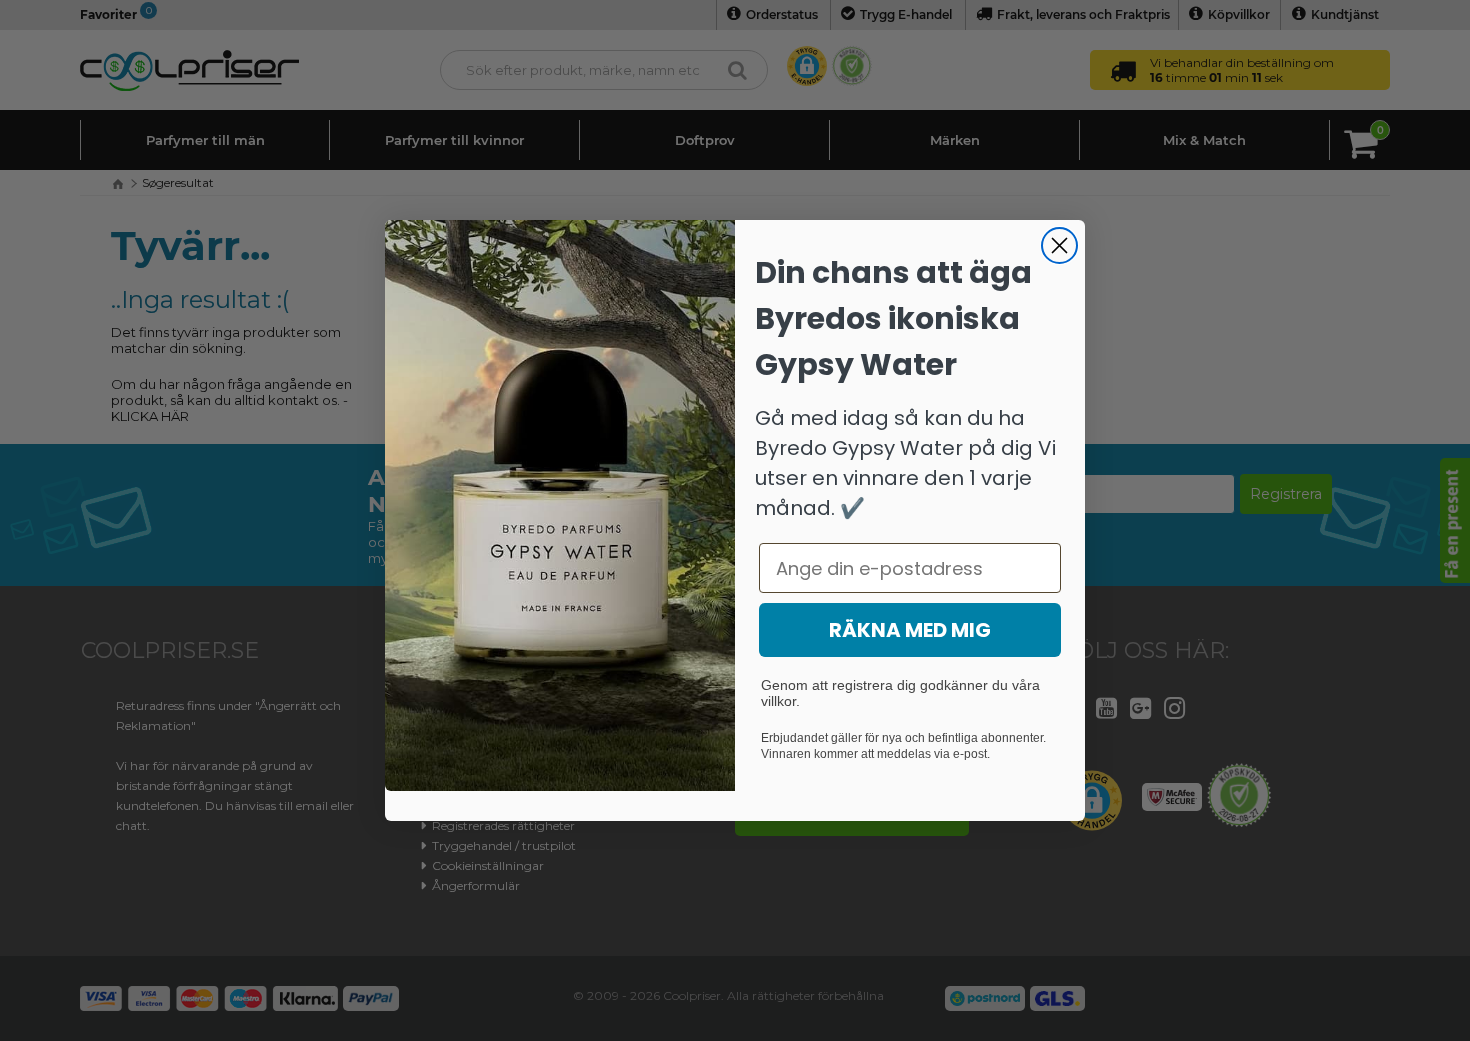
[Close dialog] (1059, 245)
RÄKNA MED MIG (910, 630)
